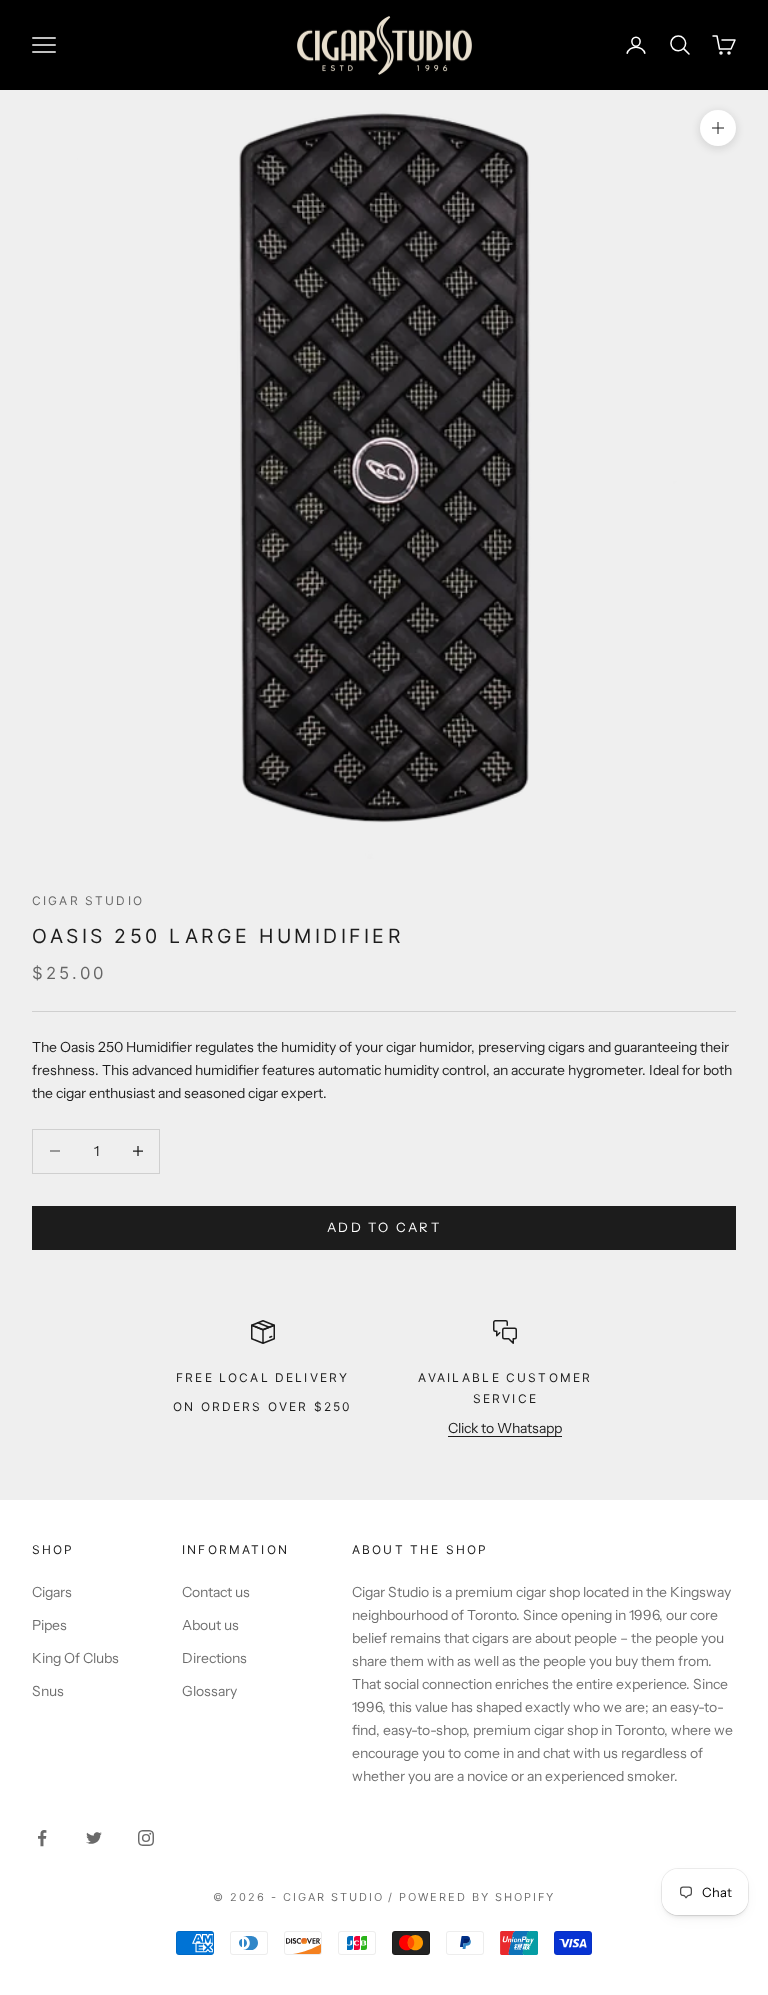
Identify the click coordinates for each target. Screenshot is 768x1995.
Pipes (49, 1625)
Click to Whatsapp (505, 1428)
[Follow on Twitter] (94, 1838)
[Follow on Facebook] (42, 1838)
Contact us (216, 1592)
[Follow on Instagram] (146, 1838)
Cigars (52, 1592)
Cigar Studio (88, 900)
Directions (214, 1658)
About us (210, 1625)
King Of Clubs (75, 1658)
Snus (48, 1691)
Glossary (209, 1691)
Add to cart (384, 1227)
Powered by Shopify (477, 1897)
